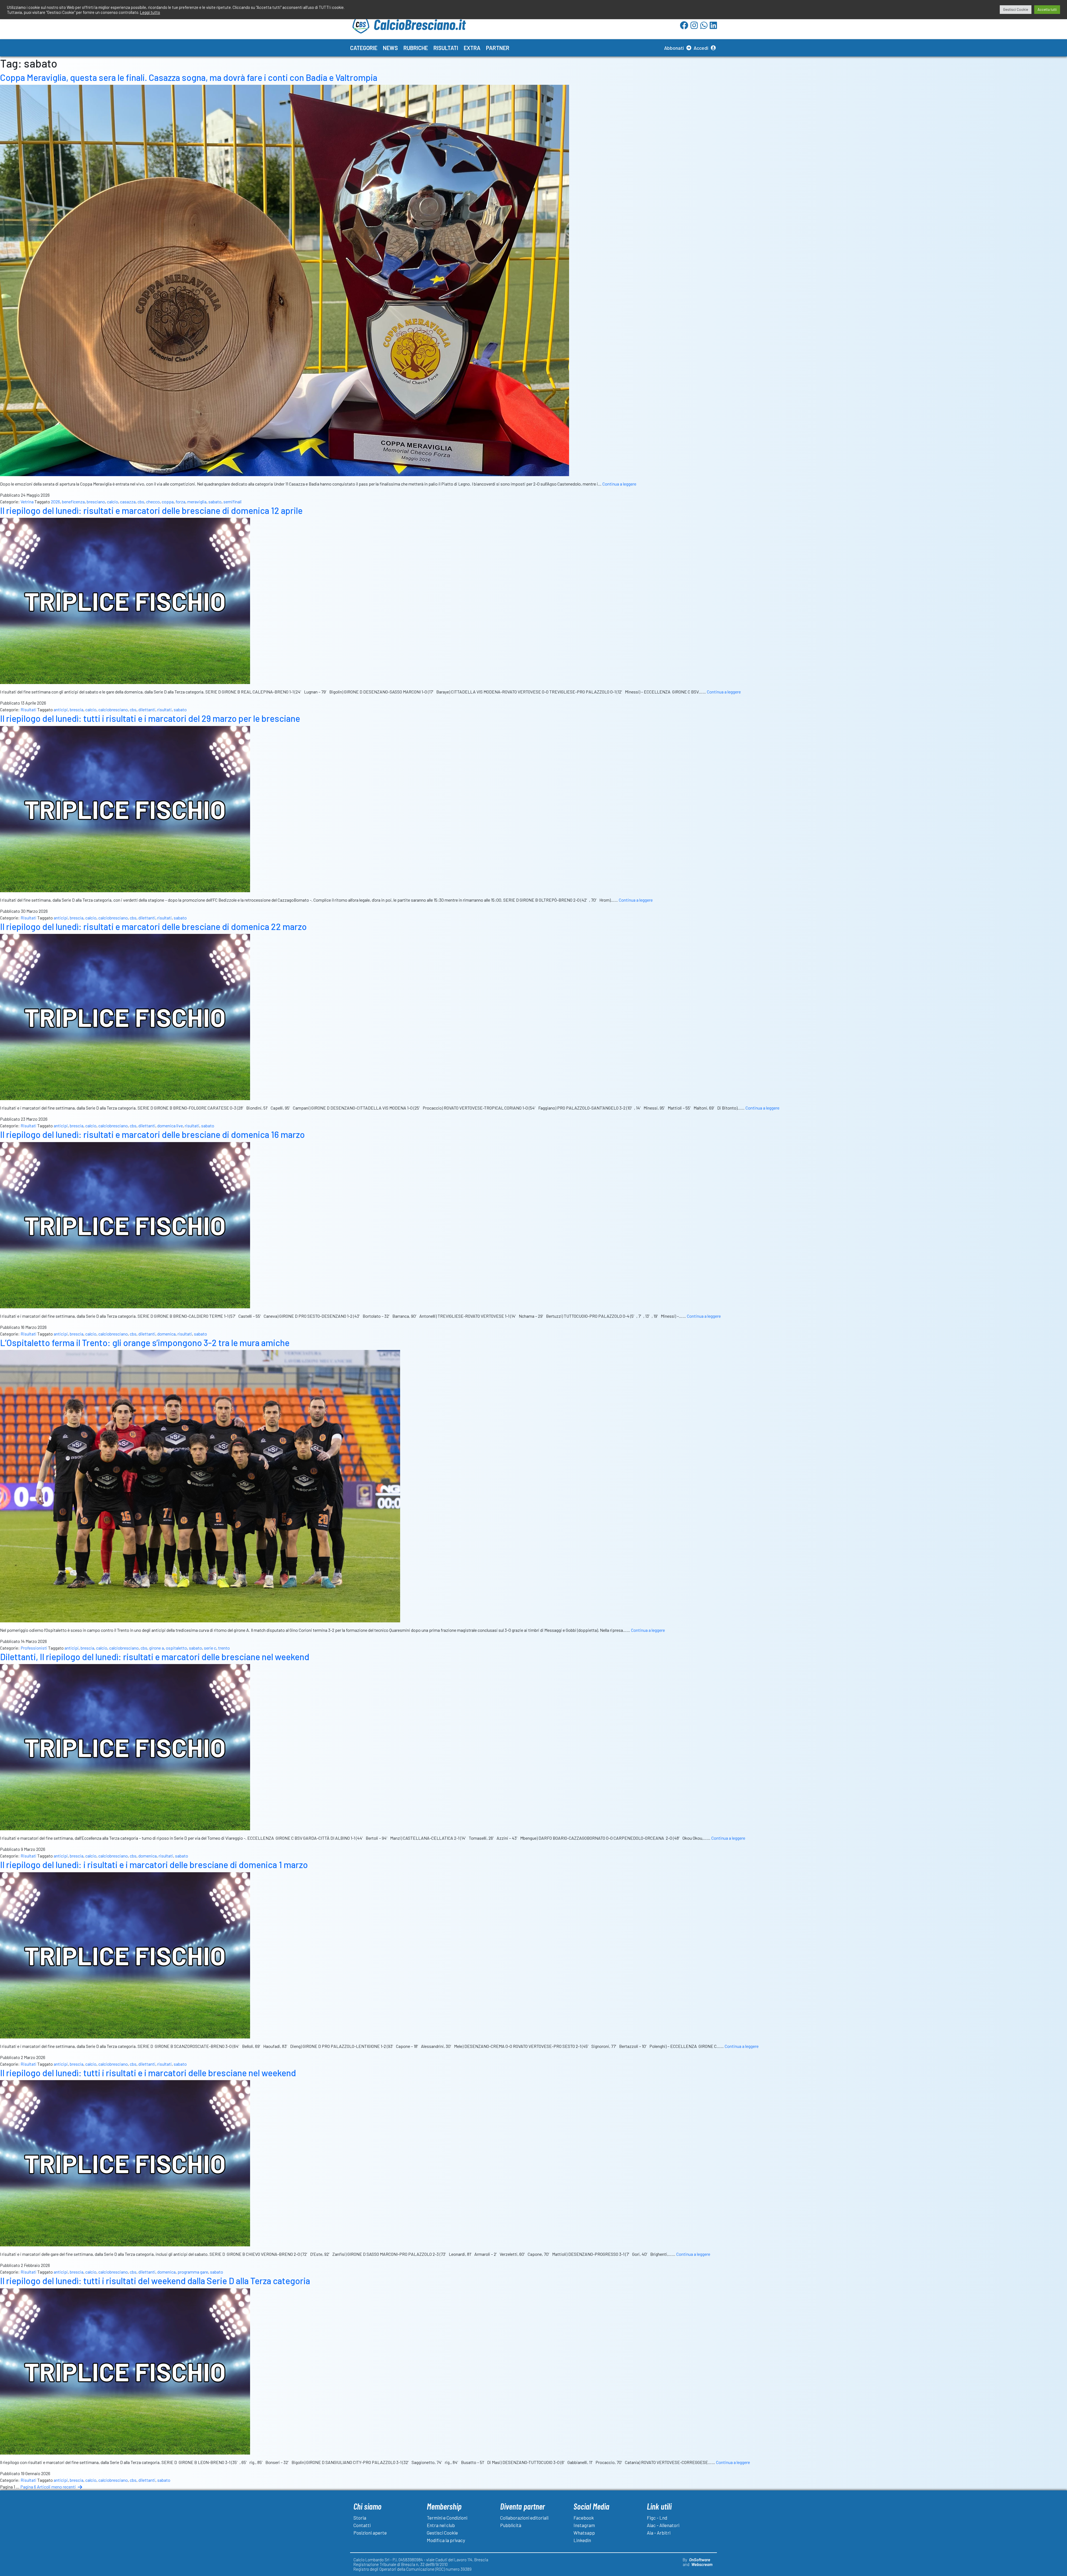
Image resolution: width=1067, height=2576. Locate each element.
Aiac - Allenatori (663, 2525)
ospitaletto (176, 1648)
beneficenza (73, 502)
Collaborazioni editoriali (524, 2518)
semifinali (233, 502)
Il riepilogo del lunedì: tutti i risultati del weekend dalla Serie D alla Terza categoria (155, 2281)
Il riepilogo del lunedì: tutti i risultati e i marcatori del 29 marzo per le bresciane (150, 718)
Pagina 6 (28, 2487)
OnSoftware (700, 2560)
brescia (77, 709)
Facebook (584, 2518)
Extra (472, 48)
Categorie (364, 48)
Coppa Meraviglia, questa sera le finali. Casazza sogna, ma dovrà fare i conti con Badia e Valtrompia (189, 77)
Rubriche (416, 48)
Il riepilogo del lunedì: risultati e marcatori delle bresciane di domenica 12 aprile (151, 510)
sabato (215, 502)
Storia (360, 2518)
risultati (164, 709)
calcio (113, 502)
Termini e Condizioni (447, 2518)
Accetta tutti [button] (1047, 9)
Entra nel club (441, 2525)
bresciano (96, 502)
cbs (141, 502)
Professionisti (34, 1648)
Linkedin (582, 2540)
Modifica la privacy (446, 2540)
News (390, 48)
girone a (157, 1648)
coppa (168, 502)
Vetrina (27, 502)
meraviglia (197, 502)
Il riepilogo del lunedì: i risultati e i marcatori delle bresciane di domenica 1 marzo (154, 1864)
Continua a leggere (619, 484)
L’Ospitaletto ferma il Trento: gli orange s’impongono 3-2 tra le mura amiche (145, 1342)
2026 (55, 502)
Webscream (702, 2564)
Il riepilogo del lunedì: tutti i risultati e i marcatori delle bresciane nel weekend (148, 2073)
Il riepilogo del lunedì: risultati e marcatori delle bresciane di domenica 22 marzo (153, 926)
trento (224, 1648)
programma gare (193, 2272)
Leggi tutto (150, 12)
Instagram (584, 2525)
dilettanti (147, 709)
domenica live (170, 1126)
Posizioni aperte (370, 2533)
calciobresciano (113, 709)
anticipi (61, 709)
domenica (166, 1334)
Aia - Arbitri (659, 2533)
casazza (128, 502)
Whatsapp (584, 2533)
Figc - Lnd (657, 2518)
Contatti (362, 2525)
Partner (498, 48)
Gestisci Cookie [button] (1016, 9)
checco (153, 502)
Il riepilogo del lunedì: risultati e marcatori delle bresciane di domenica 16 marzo (152, 1134)
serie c (210, 1648)
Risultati (446, 48)
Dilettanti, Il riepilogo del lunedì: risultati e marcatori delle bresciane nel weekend (155, 1657)
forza (180, 502)
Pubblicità (511, 2525)
